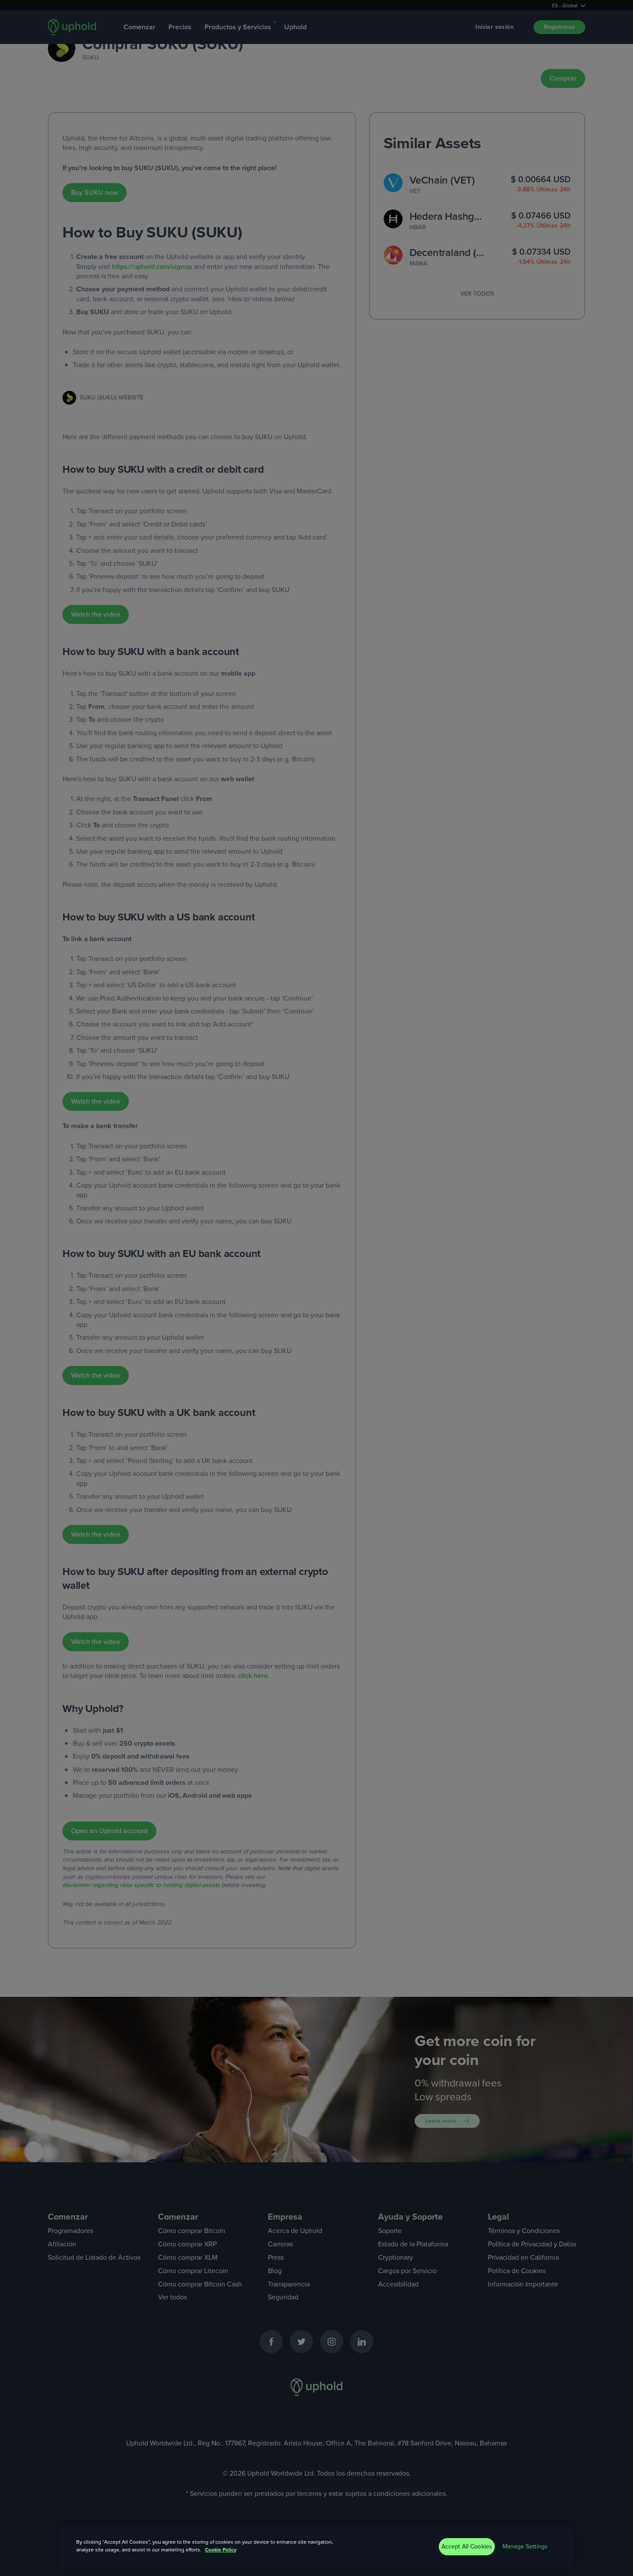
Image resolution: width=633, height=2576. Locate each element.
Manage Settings (525, 2546)
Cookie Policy (221, 2550)
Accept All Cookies (467, 2546)
